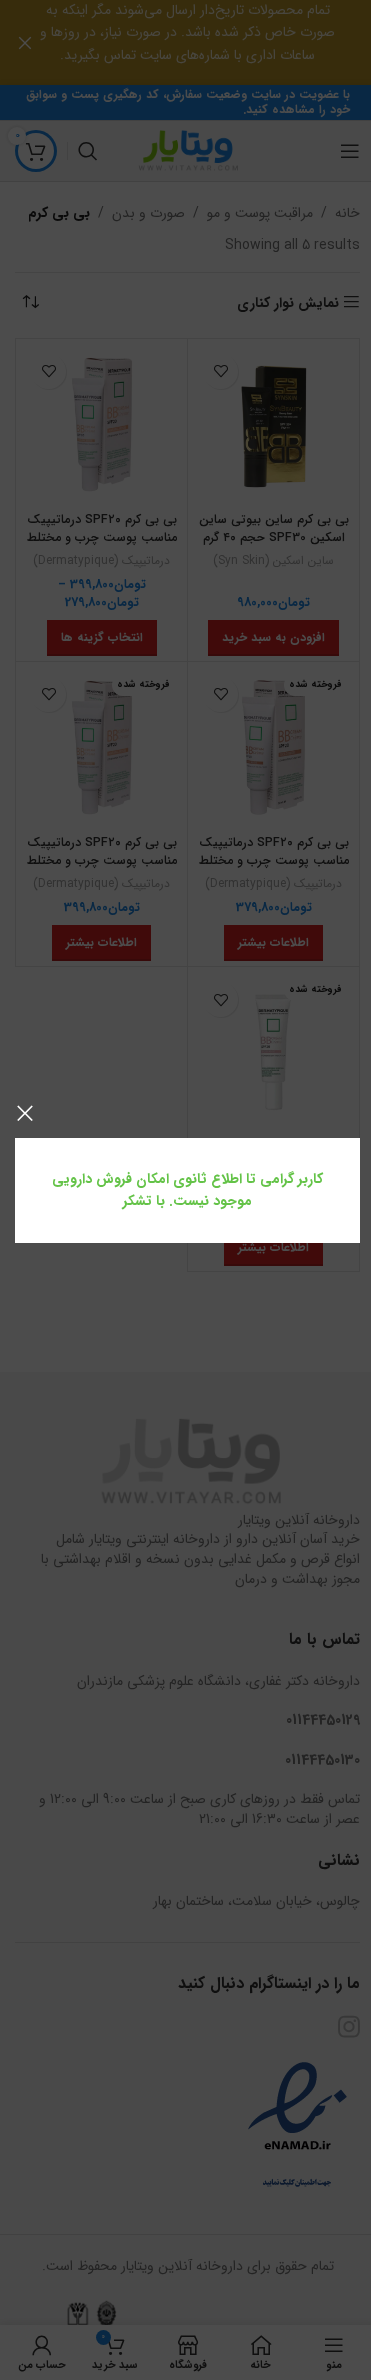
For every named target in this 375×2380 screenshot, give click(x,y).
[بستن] (25, 1113)
